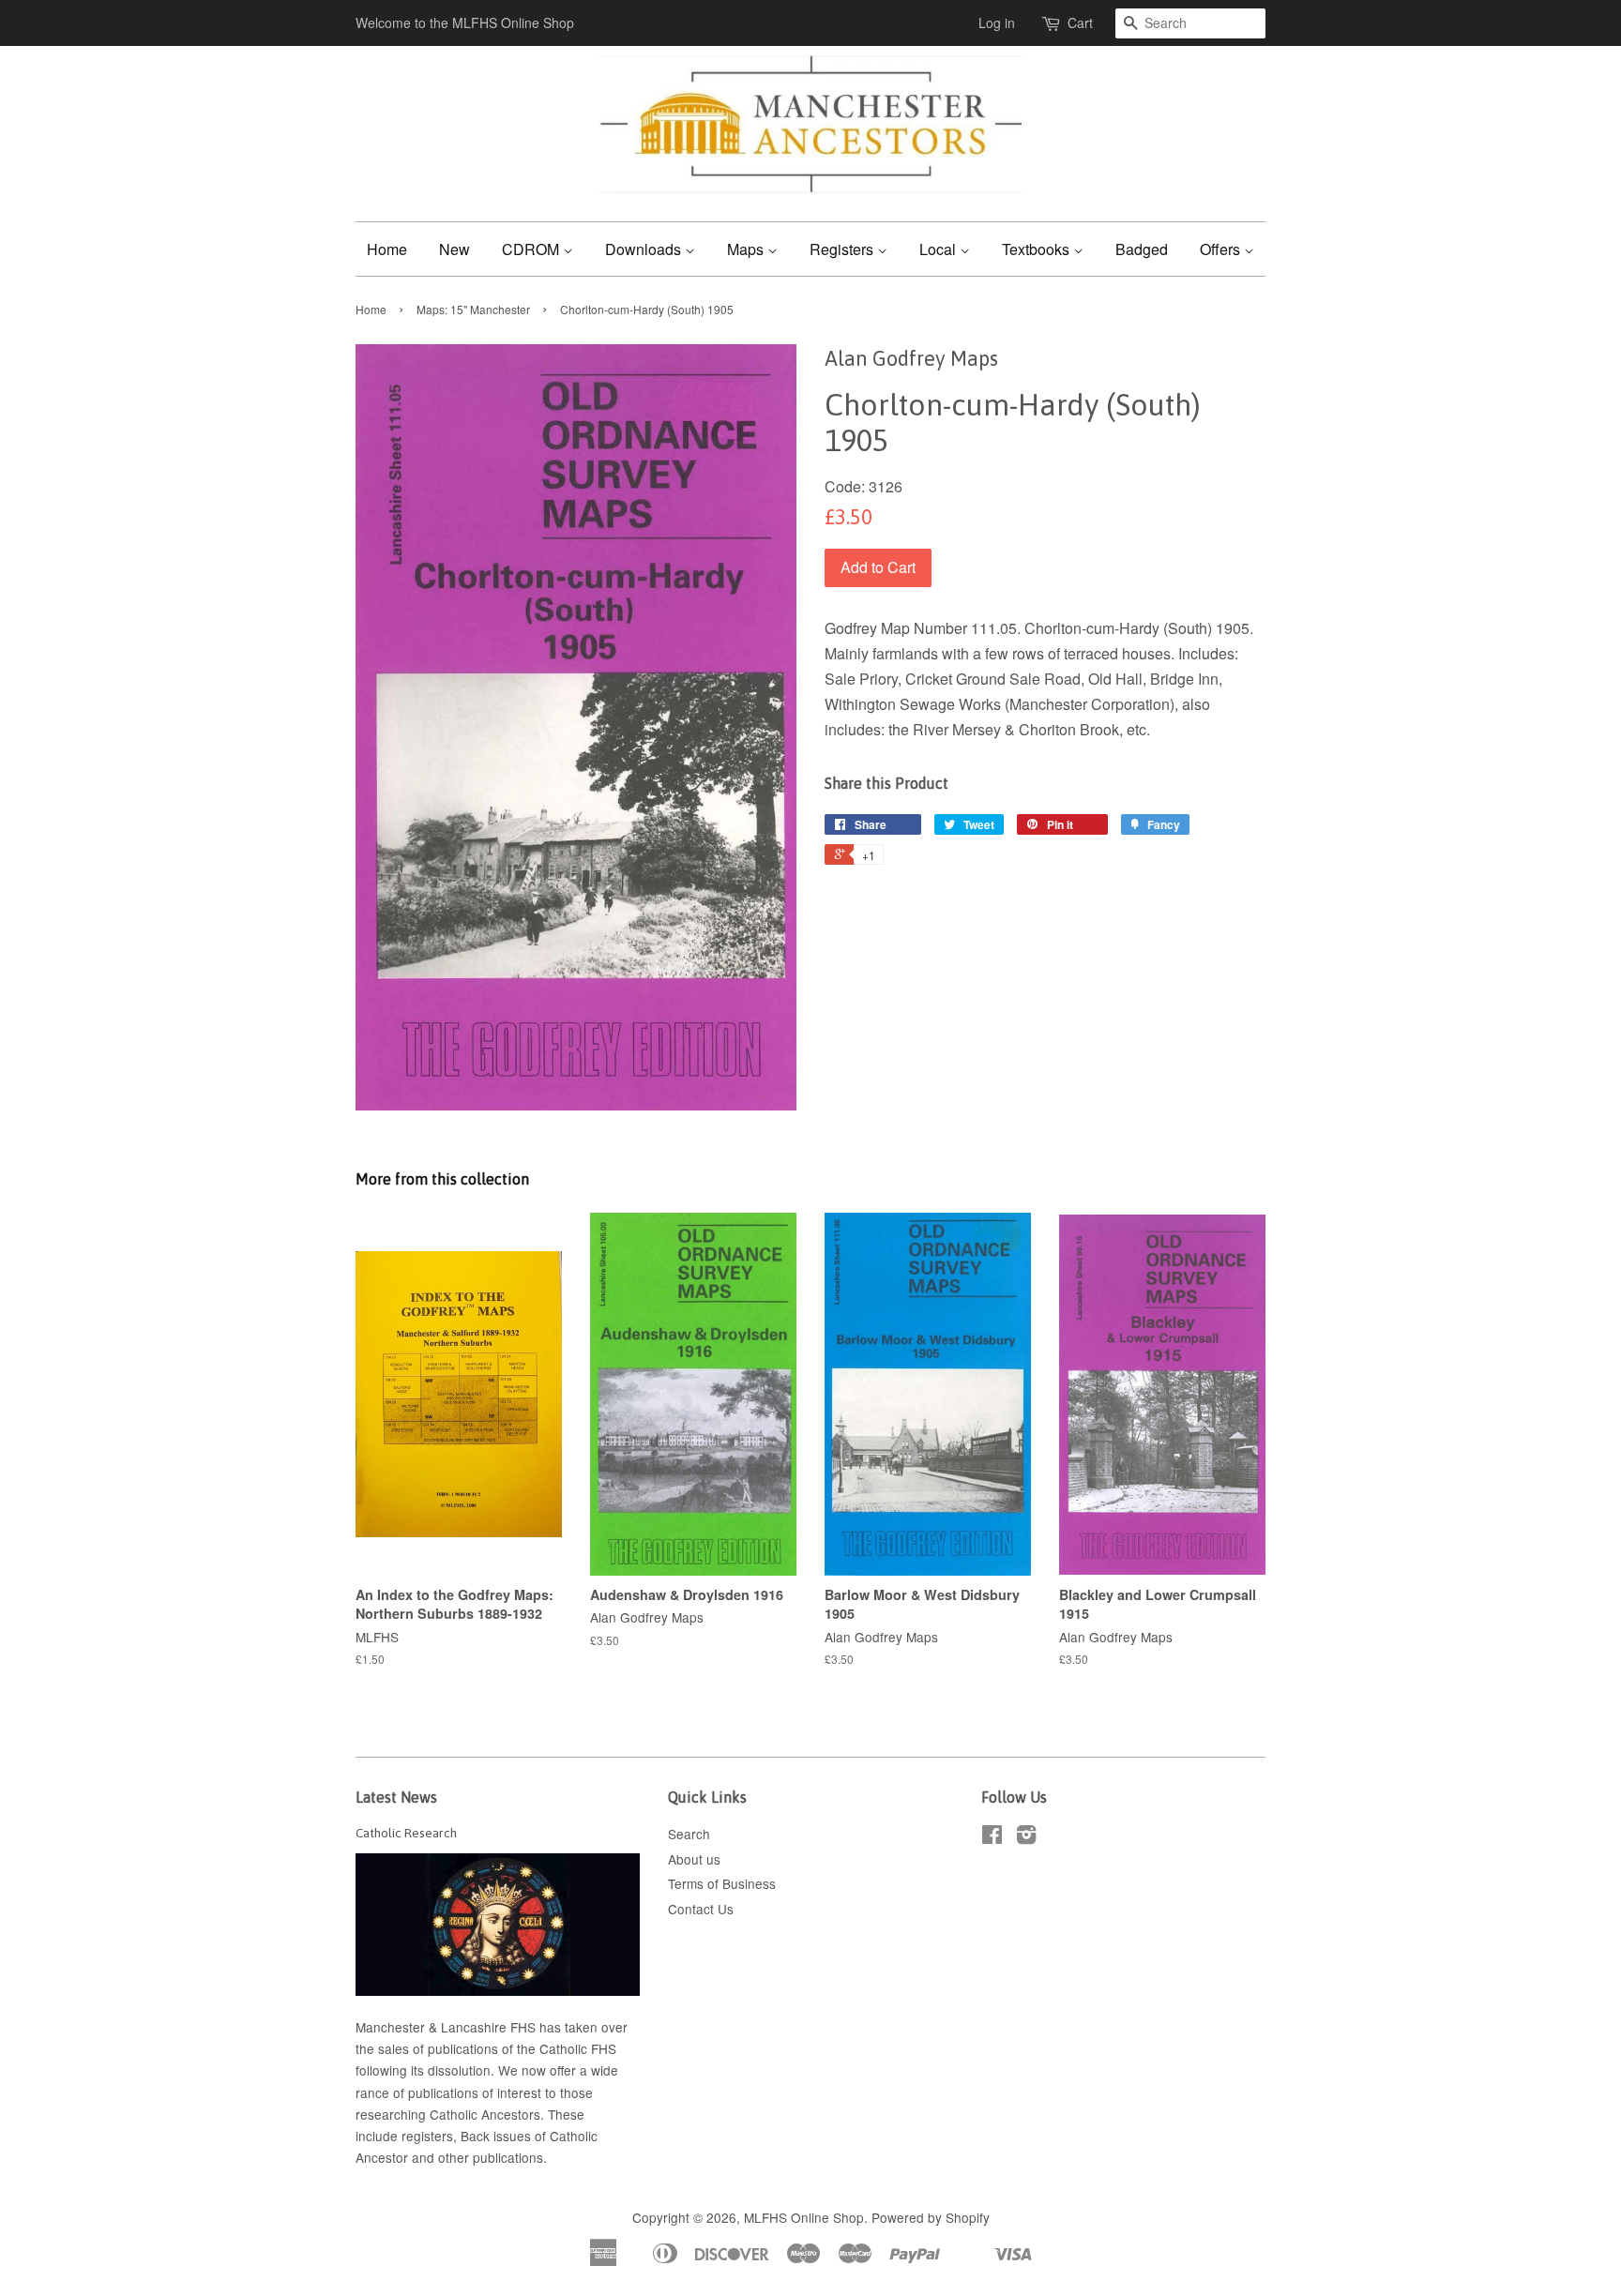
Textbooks (1038, 249)
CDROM (532, 249)
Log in (997, 23)
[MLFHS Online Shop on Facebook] (992, 1837)
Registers (843, 249)
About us (694, 1859)
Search (689, 1834)
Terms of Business (722, 1883)
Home (387, 249)
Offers (1222, 249)
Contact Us (701, 1909)
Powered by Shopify (931, 2217)
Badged (1142, 249)
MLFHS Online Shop (804, 2217)
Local (939, 249)
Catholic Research (406, 1833)
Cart (1080, 23)
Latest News (396, 1797)
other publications (491, 2157)
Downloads (645, 249)
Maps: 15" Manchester (473, 309)
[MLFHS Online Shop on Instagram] (1026, 1837)
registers (427, 2136)
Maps (747, 249)
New (454, 249)
